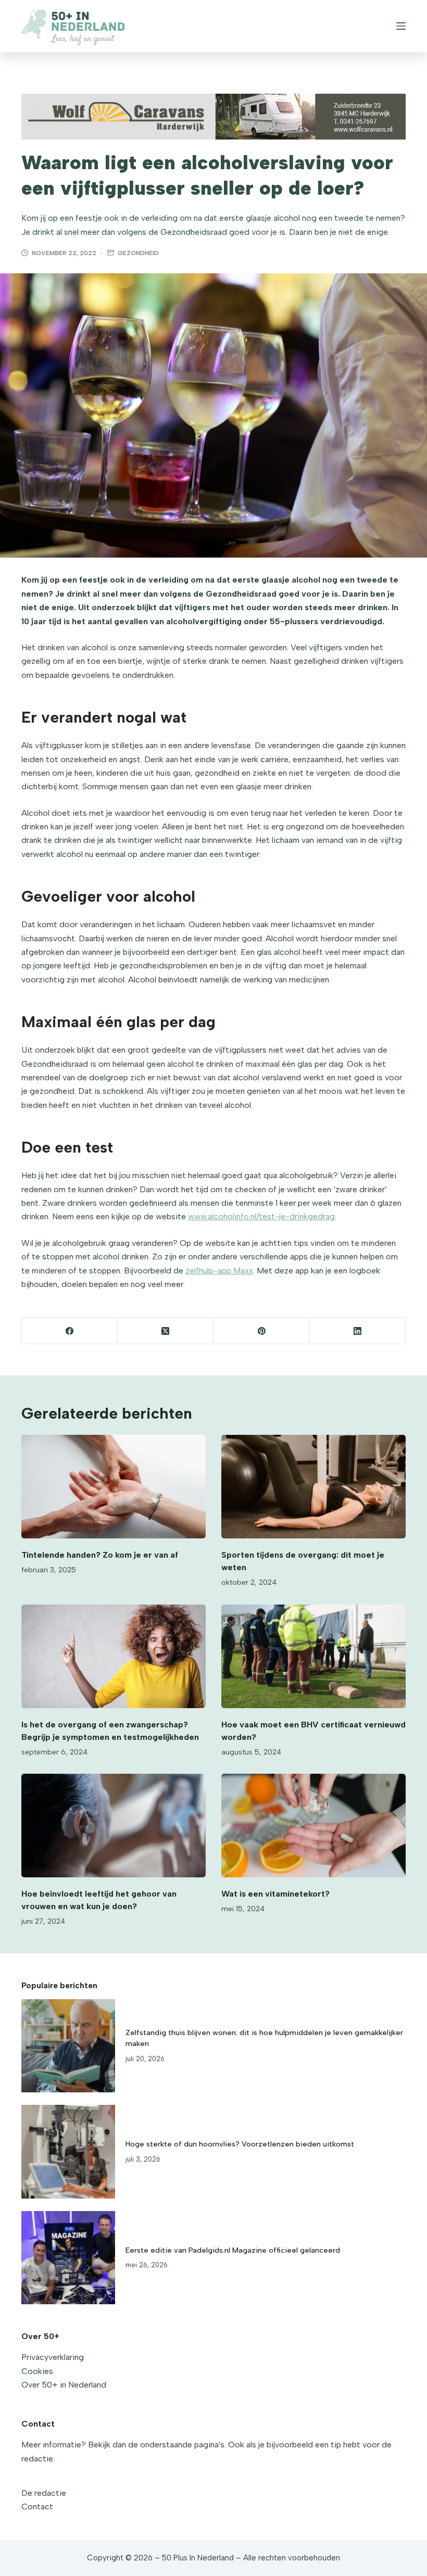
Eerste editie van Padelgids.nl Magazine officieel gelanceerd (233, 2250)
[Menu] (401, 26)
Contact (37, 2506)
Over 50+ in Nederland (64, 2385)
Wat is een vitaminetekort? (275, 1894)
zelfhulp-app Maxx (219, 1271)
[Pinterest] (262, 1331)
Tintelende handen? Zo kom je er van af (100, 1555)
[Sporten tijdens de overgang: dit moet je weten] (313, 1487)
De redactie (44, 2493)
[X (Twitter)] (166, 1331)
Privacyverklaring (53, 2357)
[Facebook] (70, 1331)
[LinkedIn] (358, 1331)
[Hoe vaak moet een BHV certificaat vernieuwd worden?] (313, 1656)
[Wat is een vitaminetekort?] (313, 1826)
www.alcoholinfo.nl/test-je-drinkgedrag (261, 1216)
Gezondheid (138, 253)
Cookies (37, 2371)
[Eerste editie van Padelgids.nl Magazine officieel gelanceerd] (68, 2258)
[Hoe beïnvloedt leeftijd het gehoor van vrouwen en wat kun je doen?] (114, 1826)
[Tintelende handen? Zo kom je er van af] (114, 1487)
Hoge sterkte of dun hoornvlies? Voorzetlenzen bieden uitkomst (240, 2144)
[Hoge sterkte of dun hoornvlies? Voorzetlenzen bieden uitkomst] (68, 2152)
